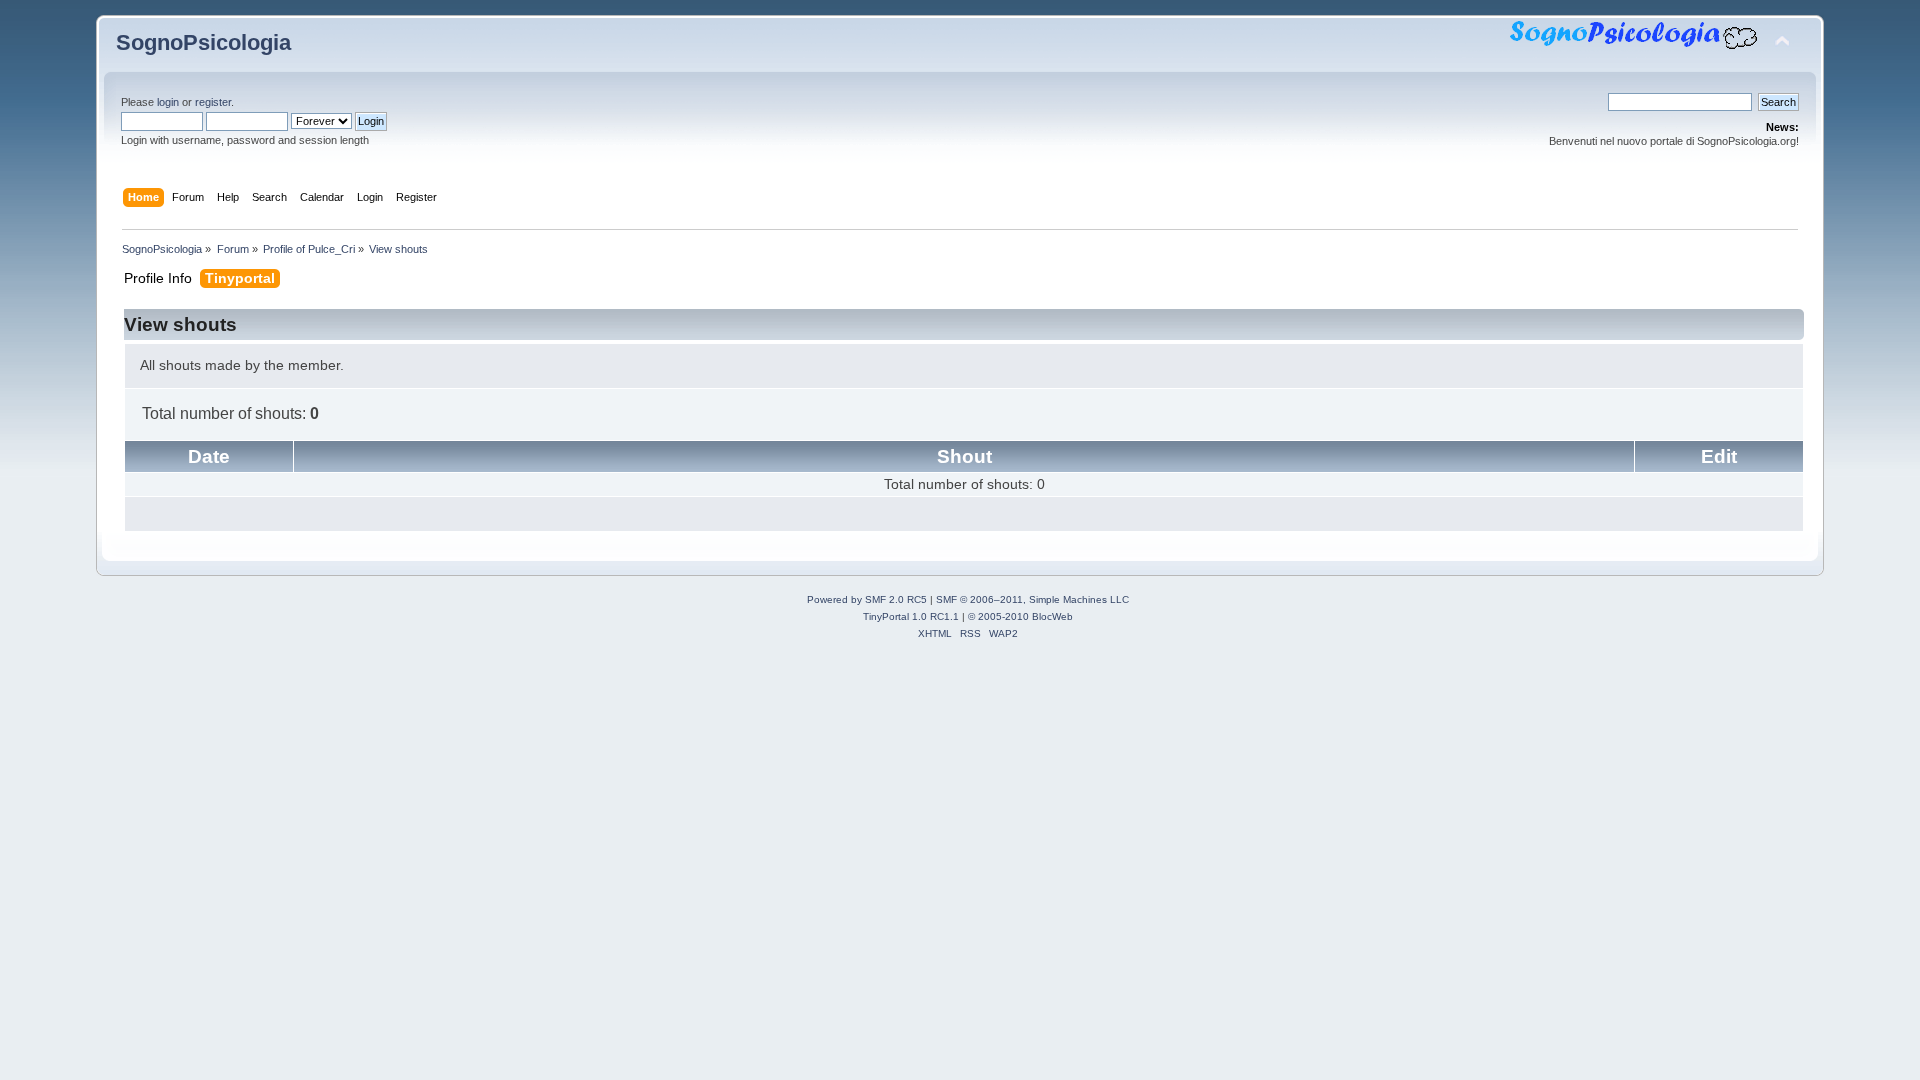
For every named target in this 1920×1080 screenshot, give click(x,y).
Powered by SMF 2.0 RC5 (867, 599)
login (168, 102)
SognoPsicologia (203, 42)
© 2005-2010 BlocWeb (1020, 616)
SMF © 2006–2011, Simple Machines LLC (1032, 599)
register (213, 102)
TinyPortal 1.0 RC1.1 (911, 616)
